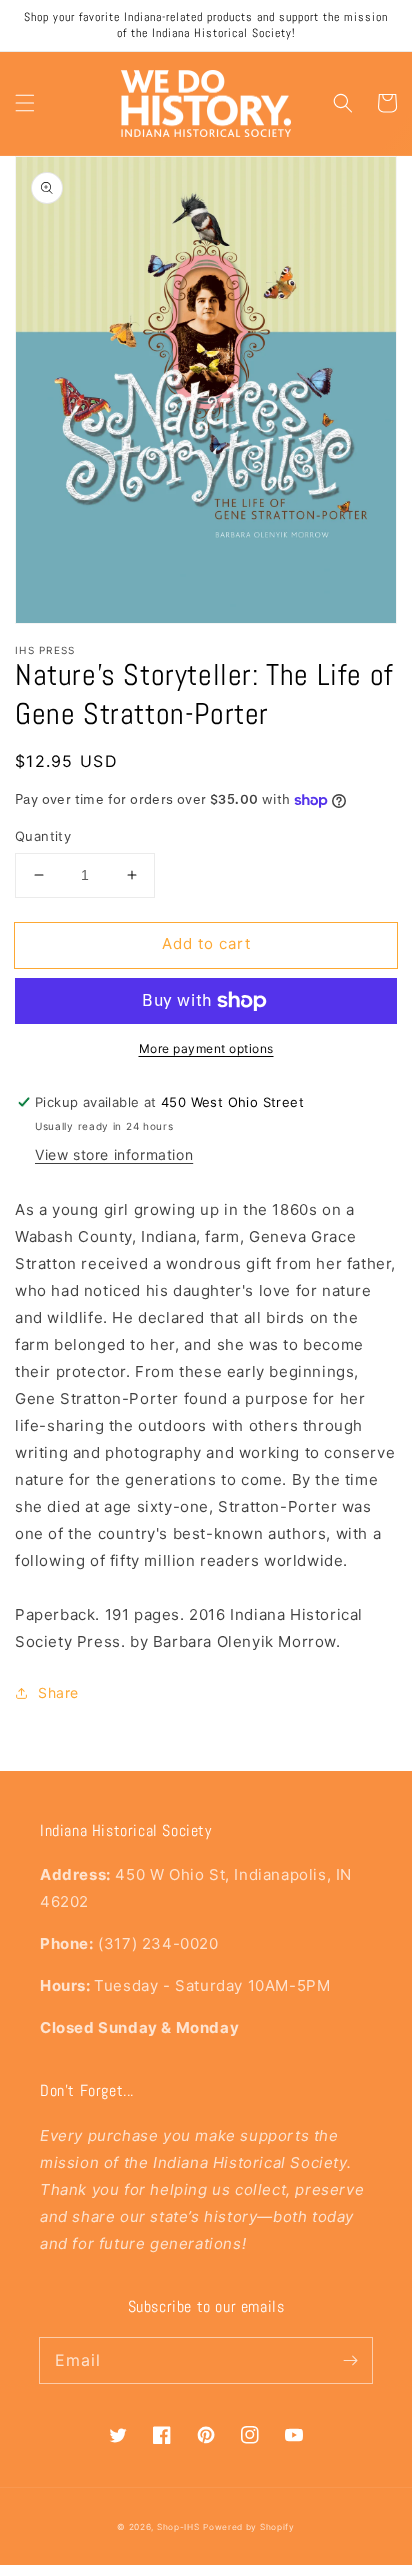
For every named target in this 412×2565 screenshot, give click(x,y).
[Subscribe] (350, 2360)
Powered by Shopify (249, 2527)
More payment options (206, 1048)
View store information (114, 1154)
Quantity (43, 836)
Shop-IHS (178, 2527)
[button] (25, 103)
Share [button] (58, 1692)
